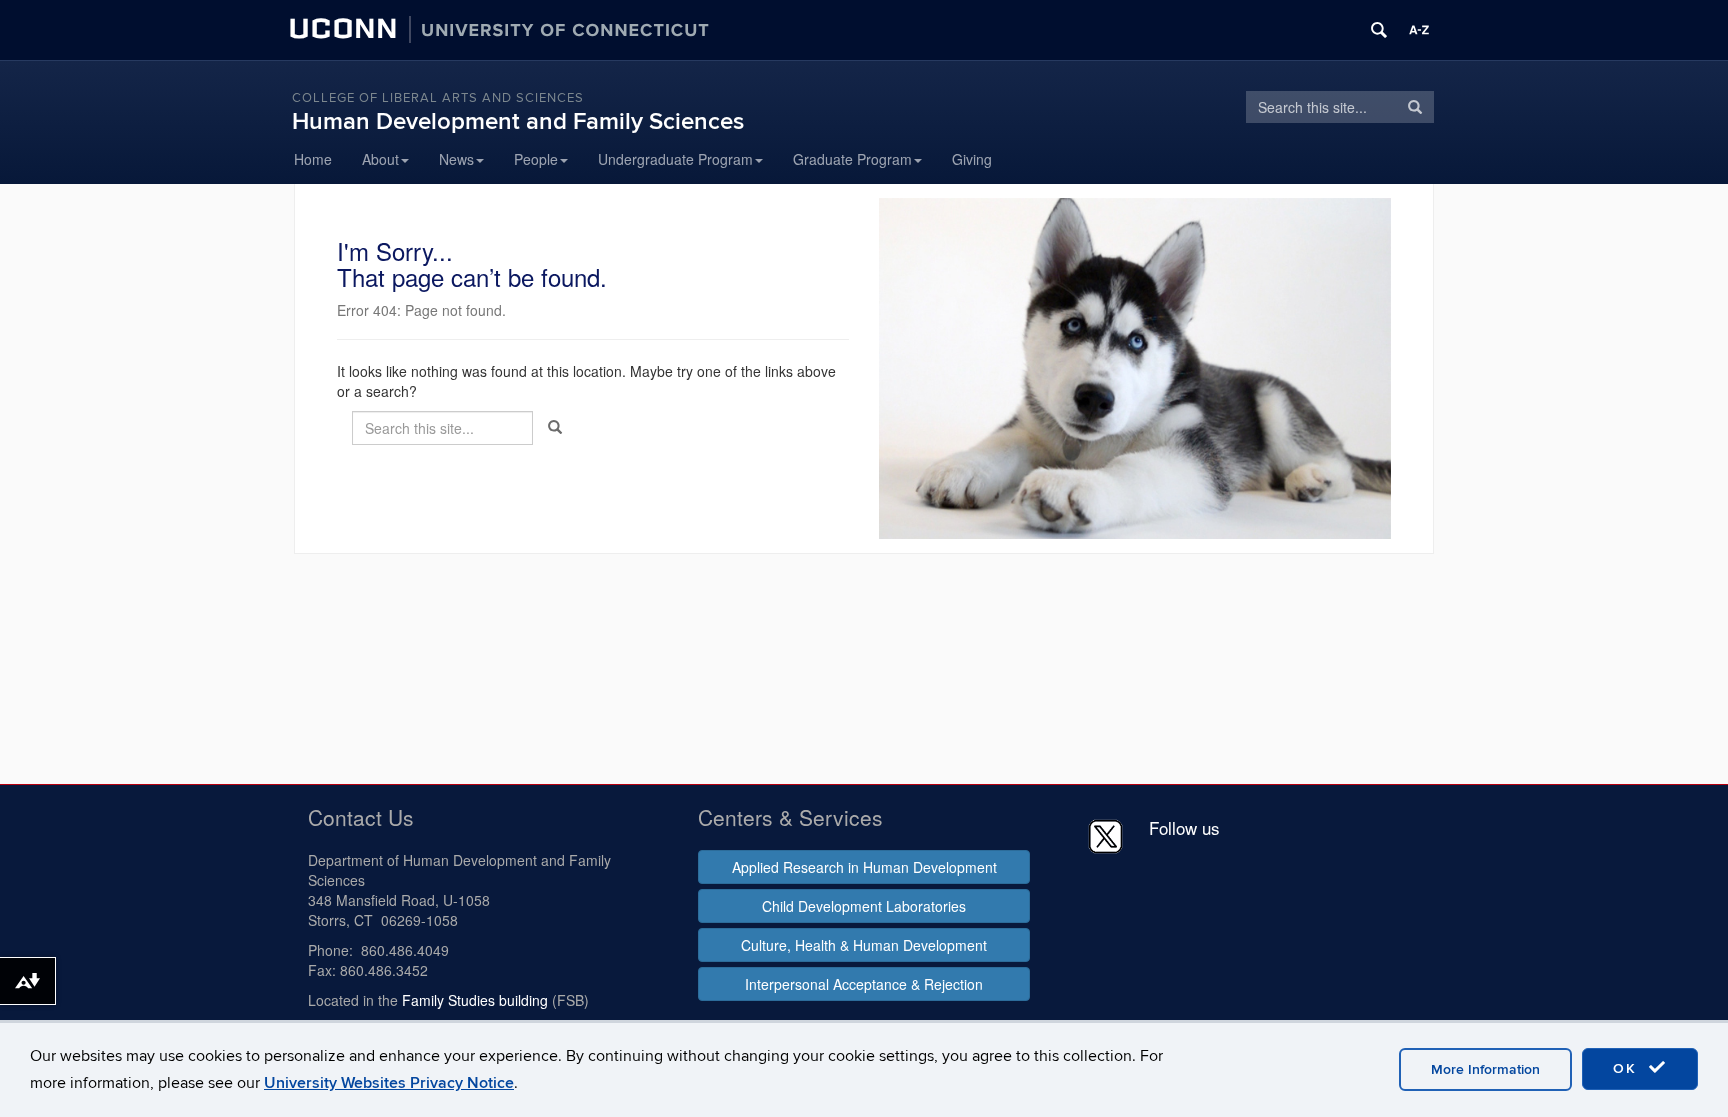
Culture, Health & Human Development (864, 945)
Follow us (1184, 827)
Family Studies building (475, 1000)
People (536, 159)
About (380, 159)
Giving (972, 159)
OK (1628, 1068)
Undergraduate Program (675, 159)
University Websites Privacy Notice (389, 1083)
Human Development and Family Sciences (518, 121)
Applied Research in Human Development (864, 867)
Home (313, 159)
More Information (1485, 1069)
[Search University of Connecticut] (1379, 30)
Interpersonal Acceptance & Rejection (864, 984)
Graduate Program (852, 159)
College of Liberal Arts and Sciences (438, 98)
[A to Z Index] (1419, 30)
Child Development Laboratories (864, 906)
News (456, 159)
